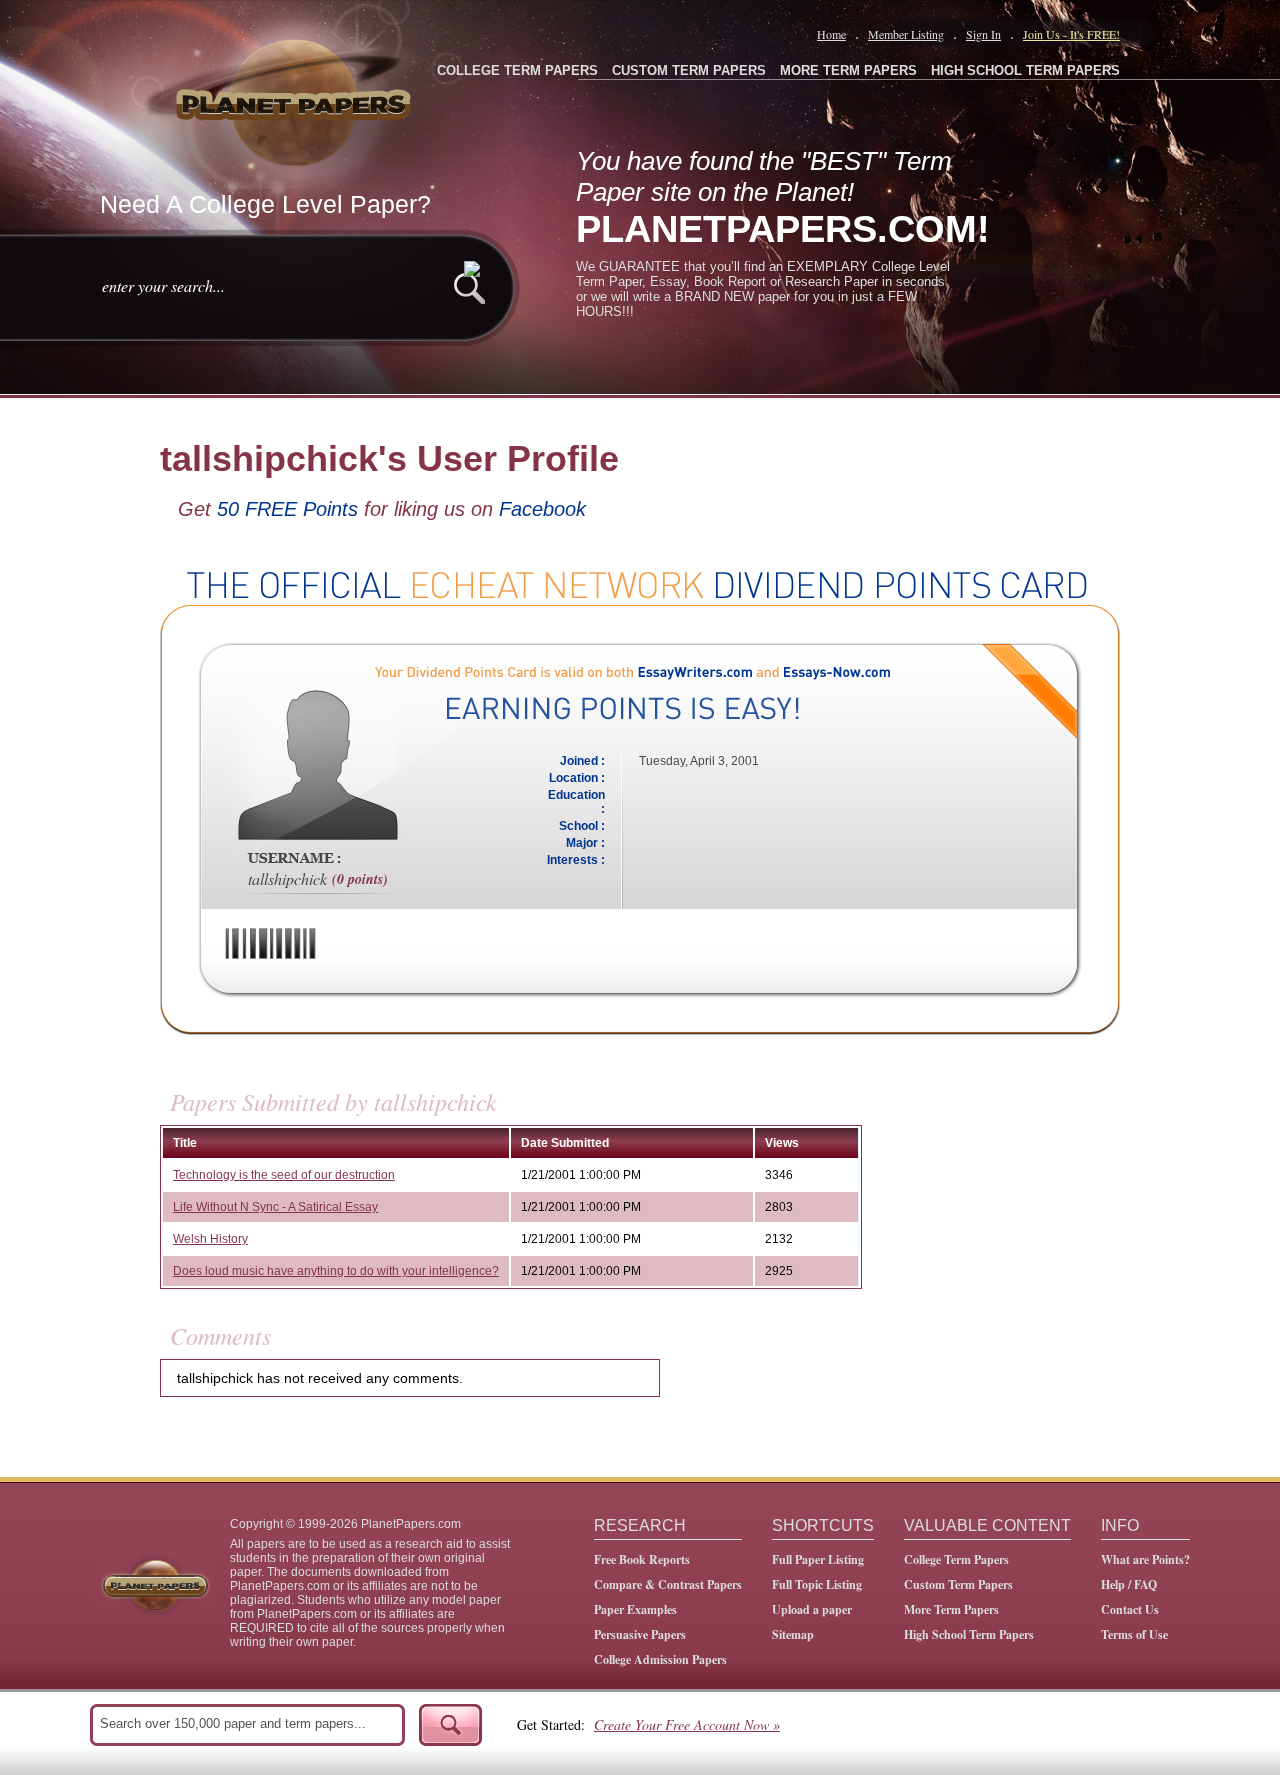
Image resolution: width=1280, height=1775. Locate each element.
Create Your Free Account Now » (687, 1724)
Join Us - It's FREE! (1071, 34)
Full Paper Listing (818, 1559)
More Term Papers (951, 1609)
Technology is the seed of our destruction (284, 1175)
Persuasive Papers (640, 1634)
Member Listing (906, 34)
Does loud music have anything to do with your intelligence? (336, 1271)
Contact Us (1130, 1609)
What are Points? (1145, 1559)
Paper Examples (635, 1609)
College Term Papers (956, 1559)
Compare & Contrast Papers (668, 1584)
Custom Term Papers (958, 1584)
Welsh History (210, 1239)
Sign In (983, 34)
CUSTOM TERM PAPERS (689, 70)
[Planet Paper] (296, 100)
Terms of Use (1134, 1634)
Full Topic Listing (817, 1584)
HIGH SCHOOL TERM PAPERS (1025, 70)
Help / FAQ (1129, 1584)
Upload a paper (812, 1609)
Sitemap (793, 1634)
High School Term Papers (969, 1634)
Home (831, 34)
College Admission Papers (660, 1659)
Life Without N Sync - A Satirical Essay (275, 1207)
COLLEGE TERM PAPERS (517, 70)
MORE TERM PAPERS (848, 70)
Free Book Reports (642, 1559)
